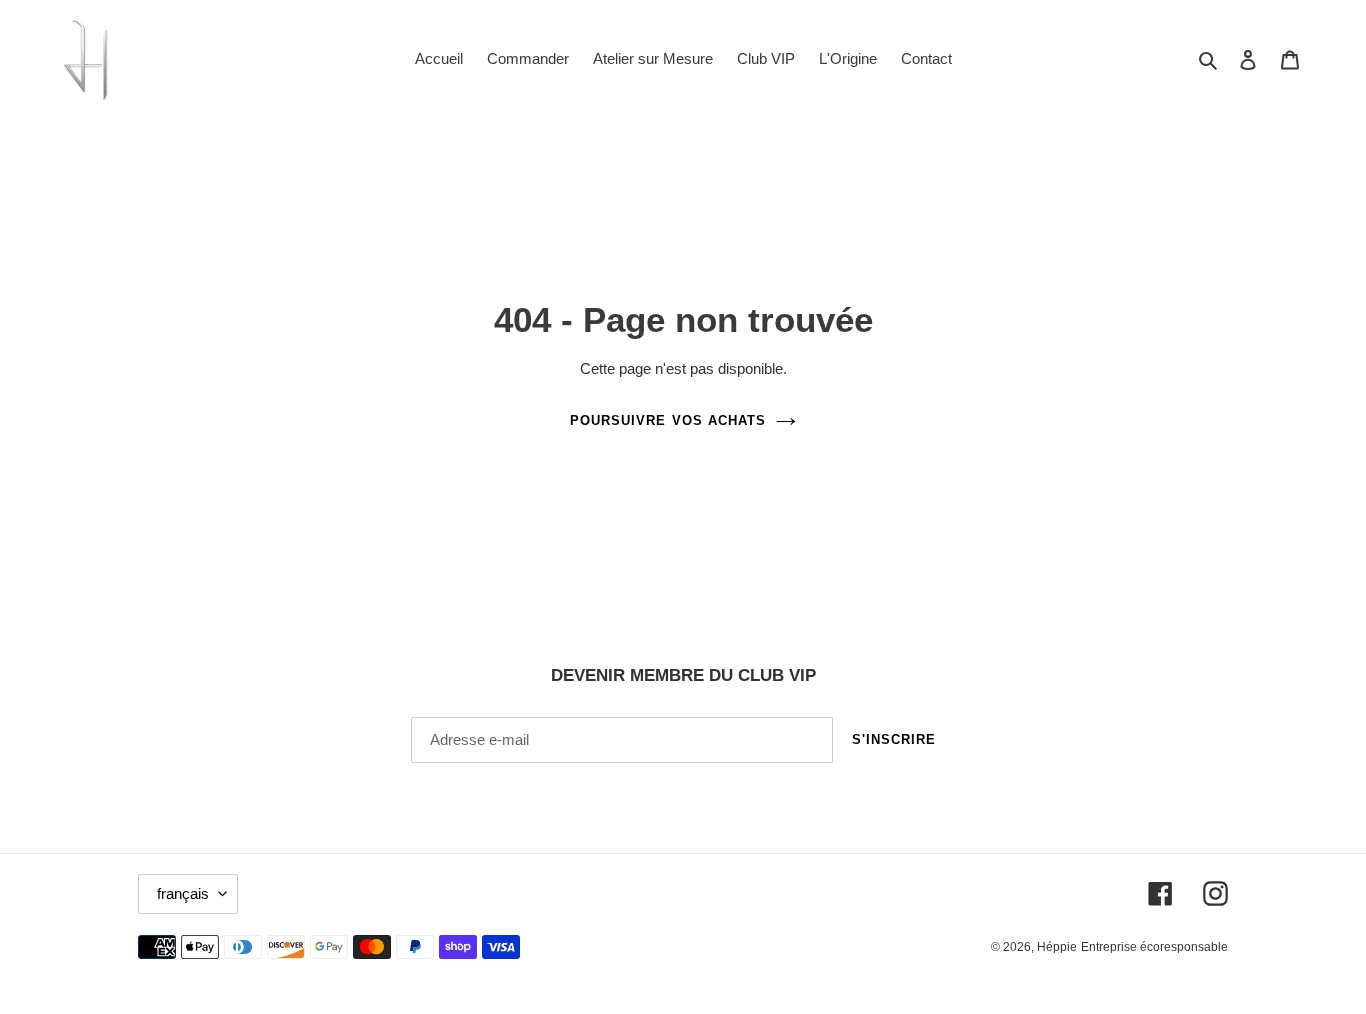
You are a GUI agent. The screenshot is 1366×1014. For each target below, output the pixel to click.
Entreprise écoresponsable (1154, 947)
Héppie (1057, 947)
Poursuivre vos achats (668, 420)
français (183, 893)
